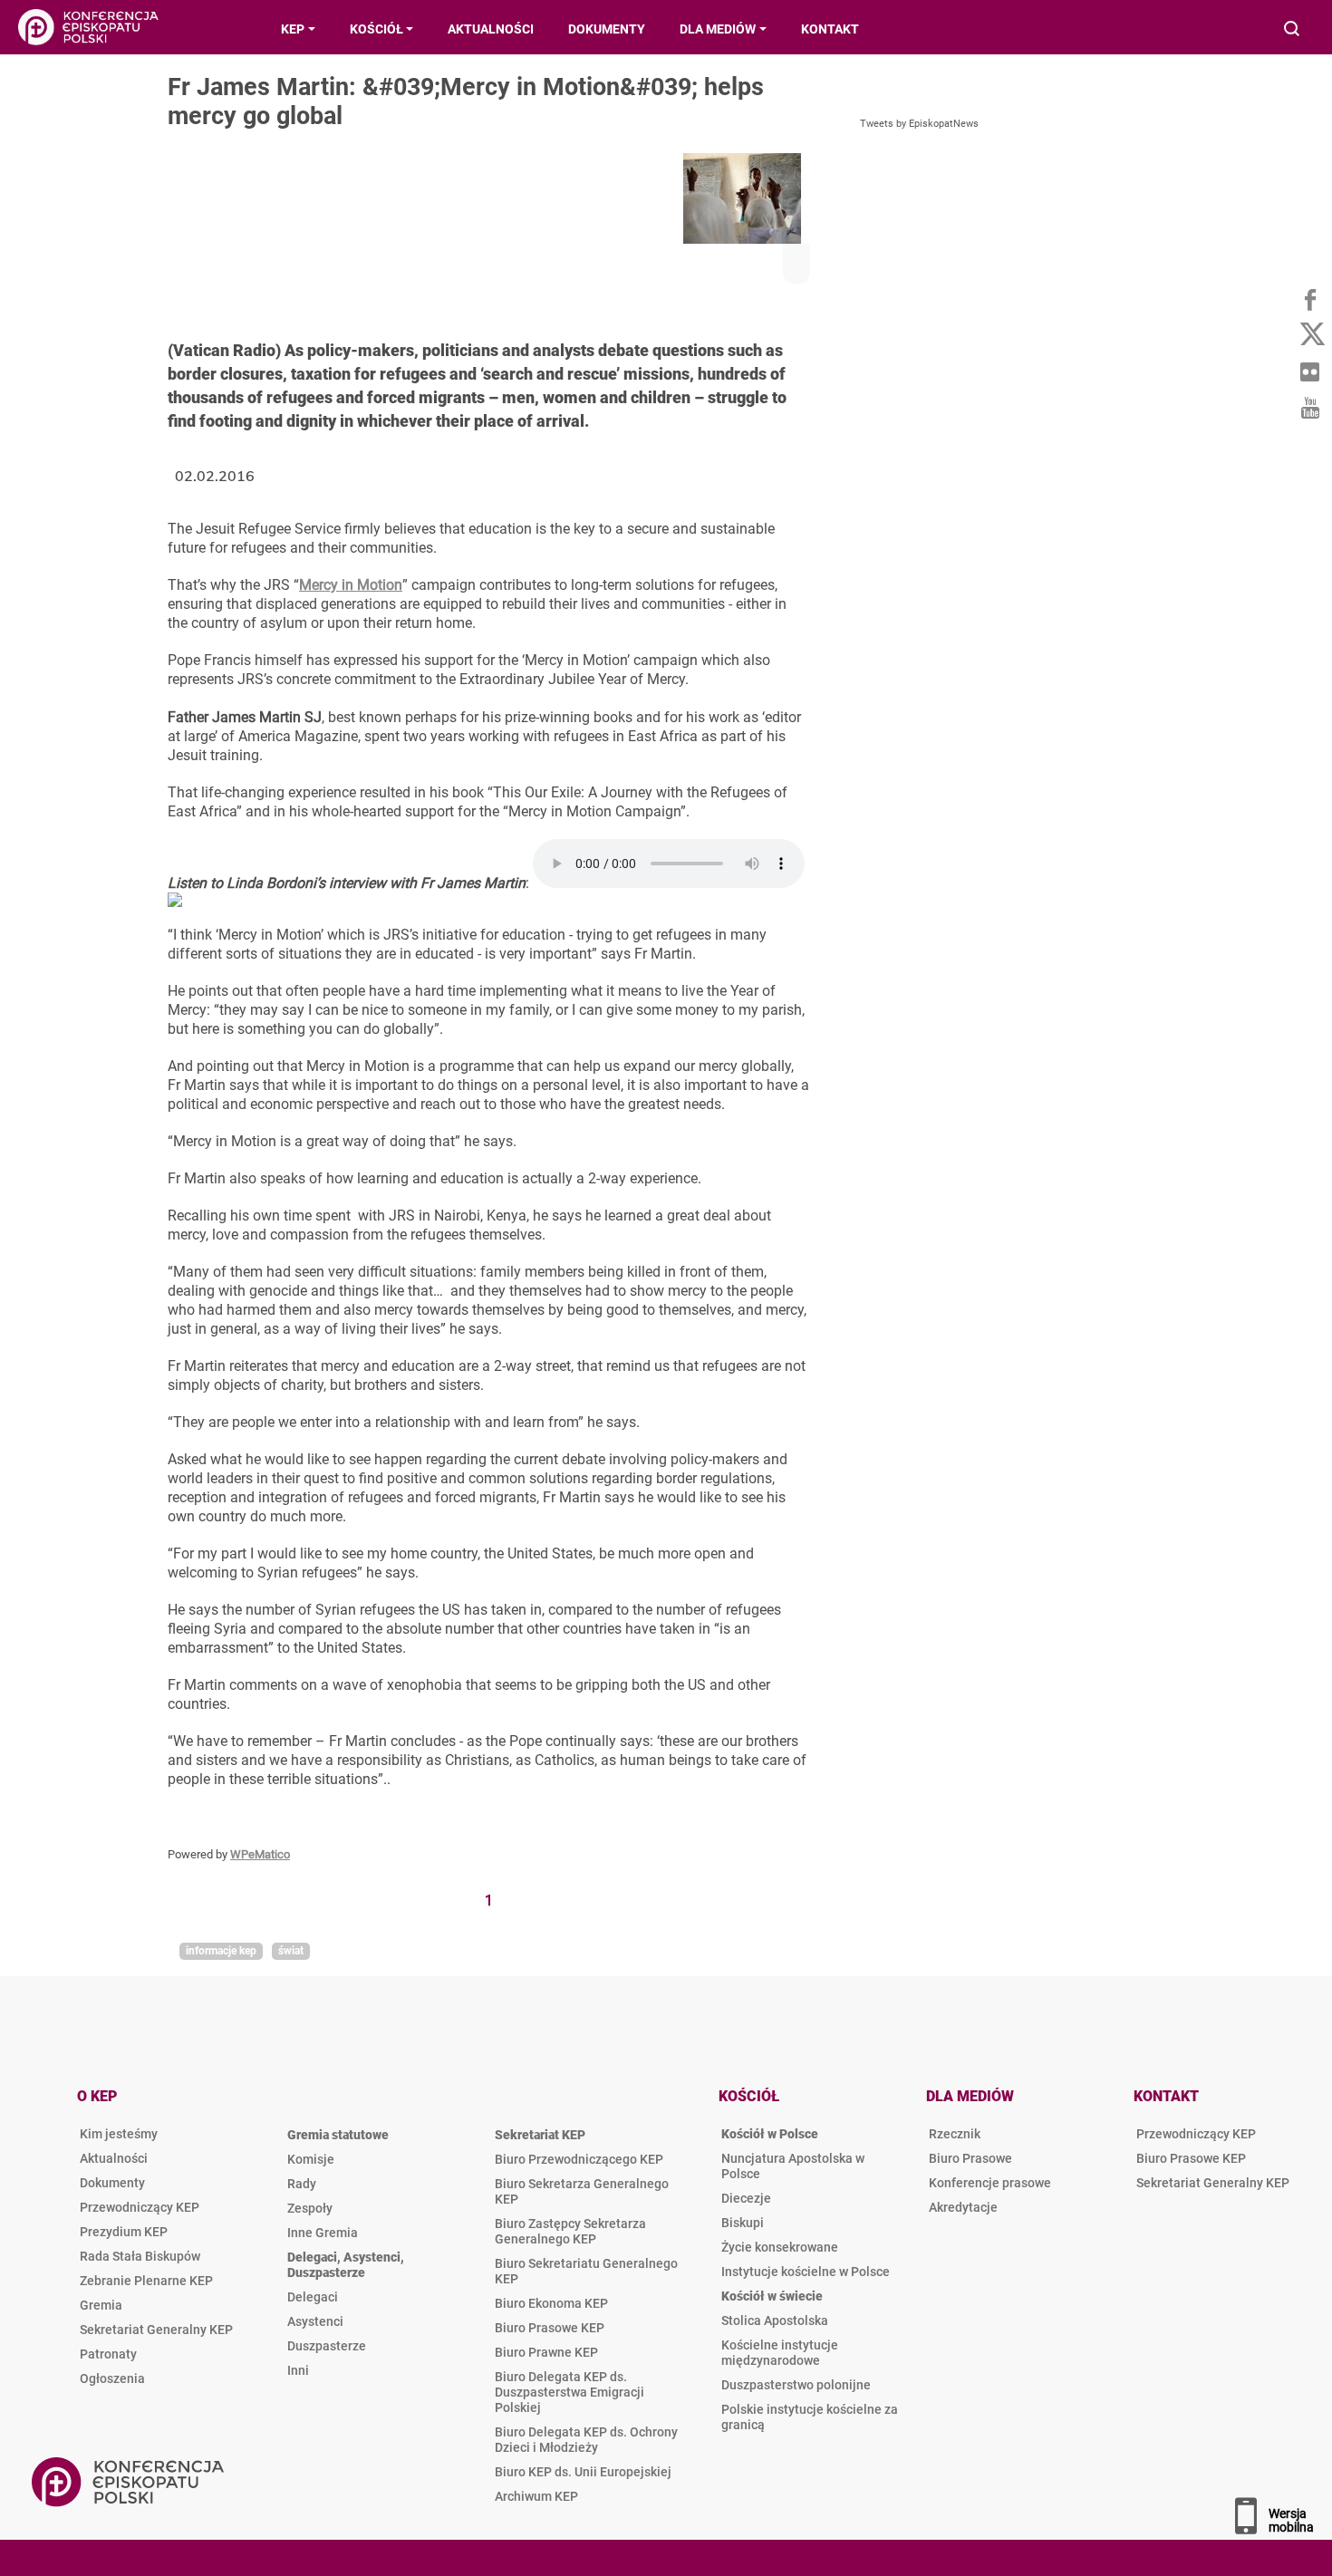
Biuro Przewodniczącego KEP (579, 2159)
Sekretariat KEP (540, 2135)
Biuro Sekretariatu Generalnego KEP (586, 2271)
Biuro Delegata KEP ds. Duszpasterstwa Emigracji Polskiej (569, 2392)
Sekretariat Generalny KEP (156, 2330)
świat (291, 1951)
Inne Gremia (323, 2233)
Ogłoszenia (112, 2378)
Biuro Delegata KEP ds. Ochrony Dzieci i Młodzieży (586, 2440)
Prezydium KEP (124, 2232)
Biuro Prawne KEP (546, 2352)
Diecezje (746, 2198)
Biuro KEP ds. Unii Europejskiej (583, 2472)
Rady (302, 2184)
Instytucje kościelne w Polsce (806, 2272)
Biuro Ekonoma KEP (551, 2303)
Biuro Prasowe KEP (550, 2328)
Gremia (101, 2305)
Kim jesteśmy (119, 2134)
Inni (298, 2370)
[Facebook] (1309, 299)
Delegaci (313, 2297)
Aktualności (114, 2158)
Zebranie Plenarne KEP (146, 2281)
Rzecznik (955, 2134)
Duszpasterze (327, 2346)
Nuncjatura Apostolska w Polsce (793, 2166)
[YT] (1309, 408)
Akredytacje (963, 2207)
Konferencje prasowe (990, 2183)
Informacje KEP (221, 1951)
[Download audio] (175, 902)
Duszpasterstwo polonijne (796, 2385)
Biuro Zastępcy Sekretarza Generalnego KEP (570, 2231)
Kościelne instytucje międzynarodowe (780, 2353)
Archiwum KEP (536, 2496)
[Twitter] (1309, 335)
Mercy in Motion (351, 585)
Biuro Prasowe (970, 2158)
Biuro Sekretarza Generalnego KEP (582, 2191)
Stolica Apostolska (775, 2320)
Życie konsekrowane (780, 2247)
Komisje (311, 2159)
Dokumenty (112, 2183)
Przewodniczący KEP (140, 2207)
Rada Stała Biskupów (140, 2256)
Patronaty (108, 2354)
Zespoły (310, 2208)
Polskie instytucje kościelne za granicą (810, 2417)
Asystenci (315, 2321)
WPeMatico (260, 1854)
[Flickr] (1309, 371)
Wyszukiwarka (1293, 30)
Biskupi (743, 2223)
